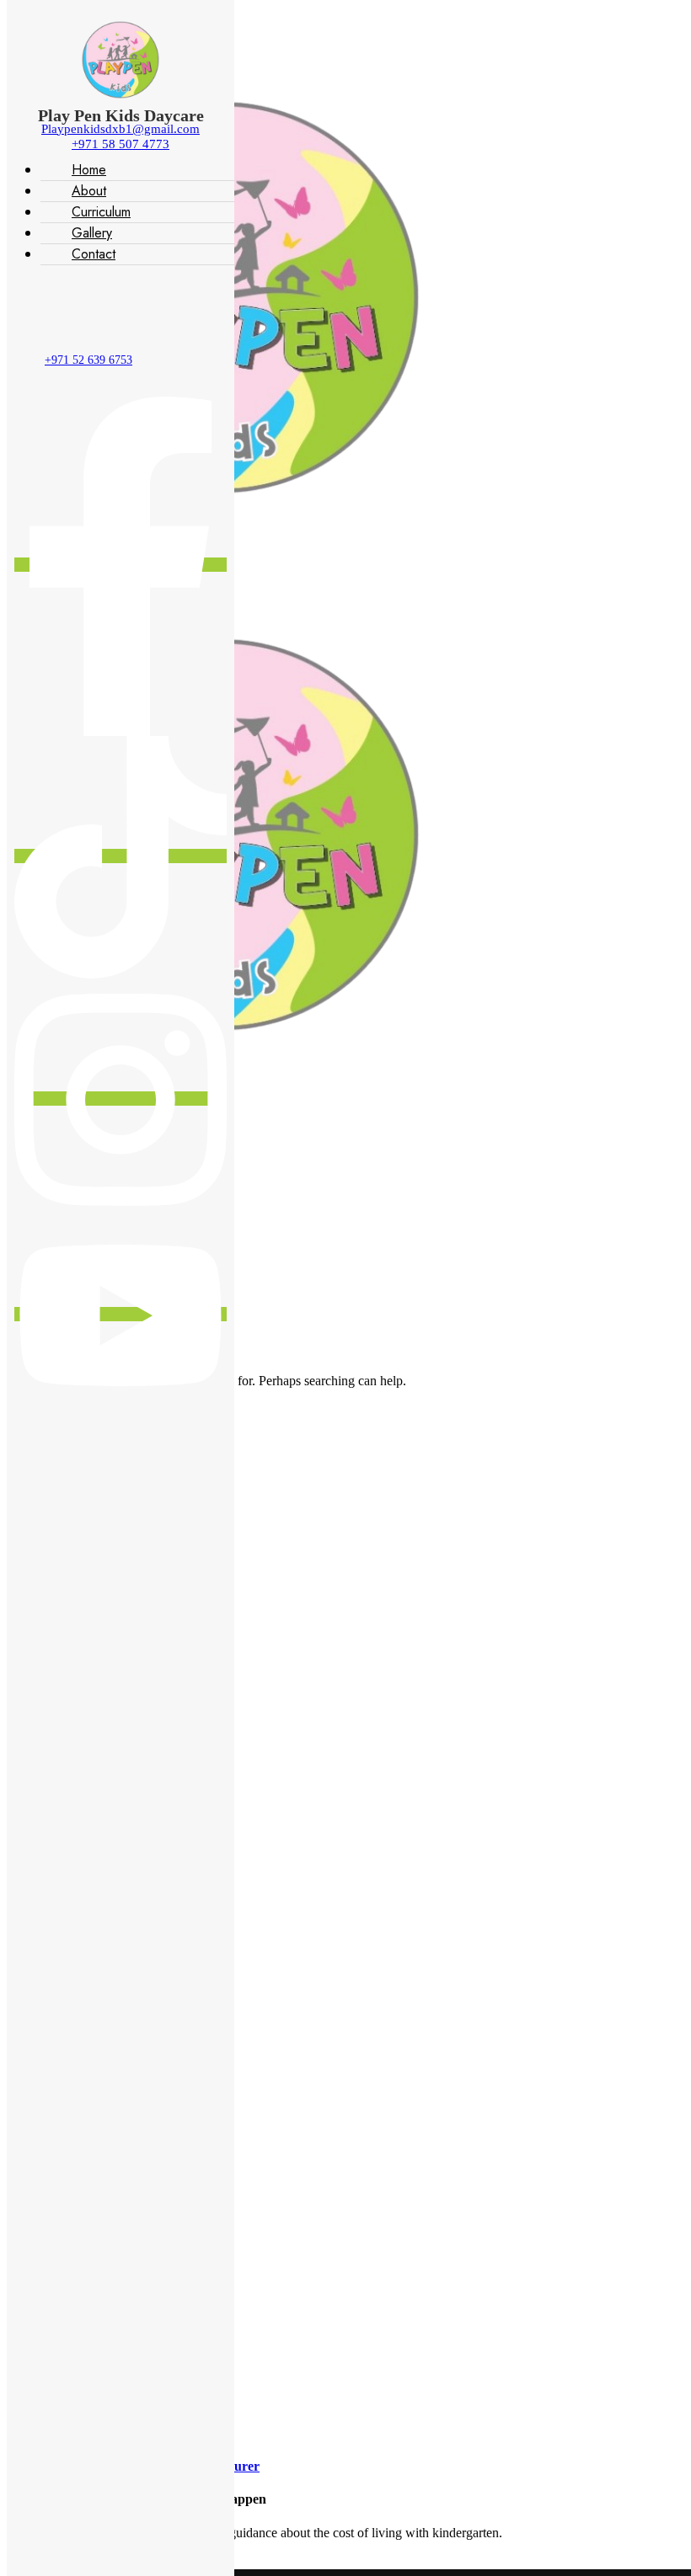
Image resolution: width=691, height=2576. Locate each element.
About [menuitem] (89, 191)
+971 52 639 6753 (88, 360)
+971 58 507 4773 (121, 144)
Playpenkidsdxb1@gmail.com (121, 129)
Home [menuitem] (89, 170)
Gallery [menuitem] (92, 233)
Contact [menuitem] (94, 254)
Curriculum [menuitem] (101, 212)
